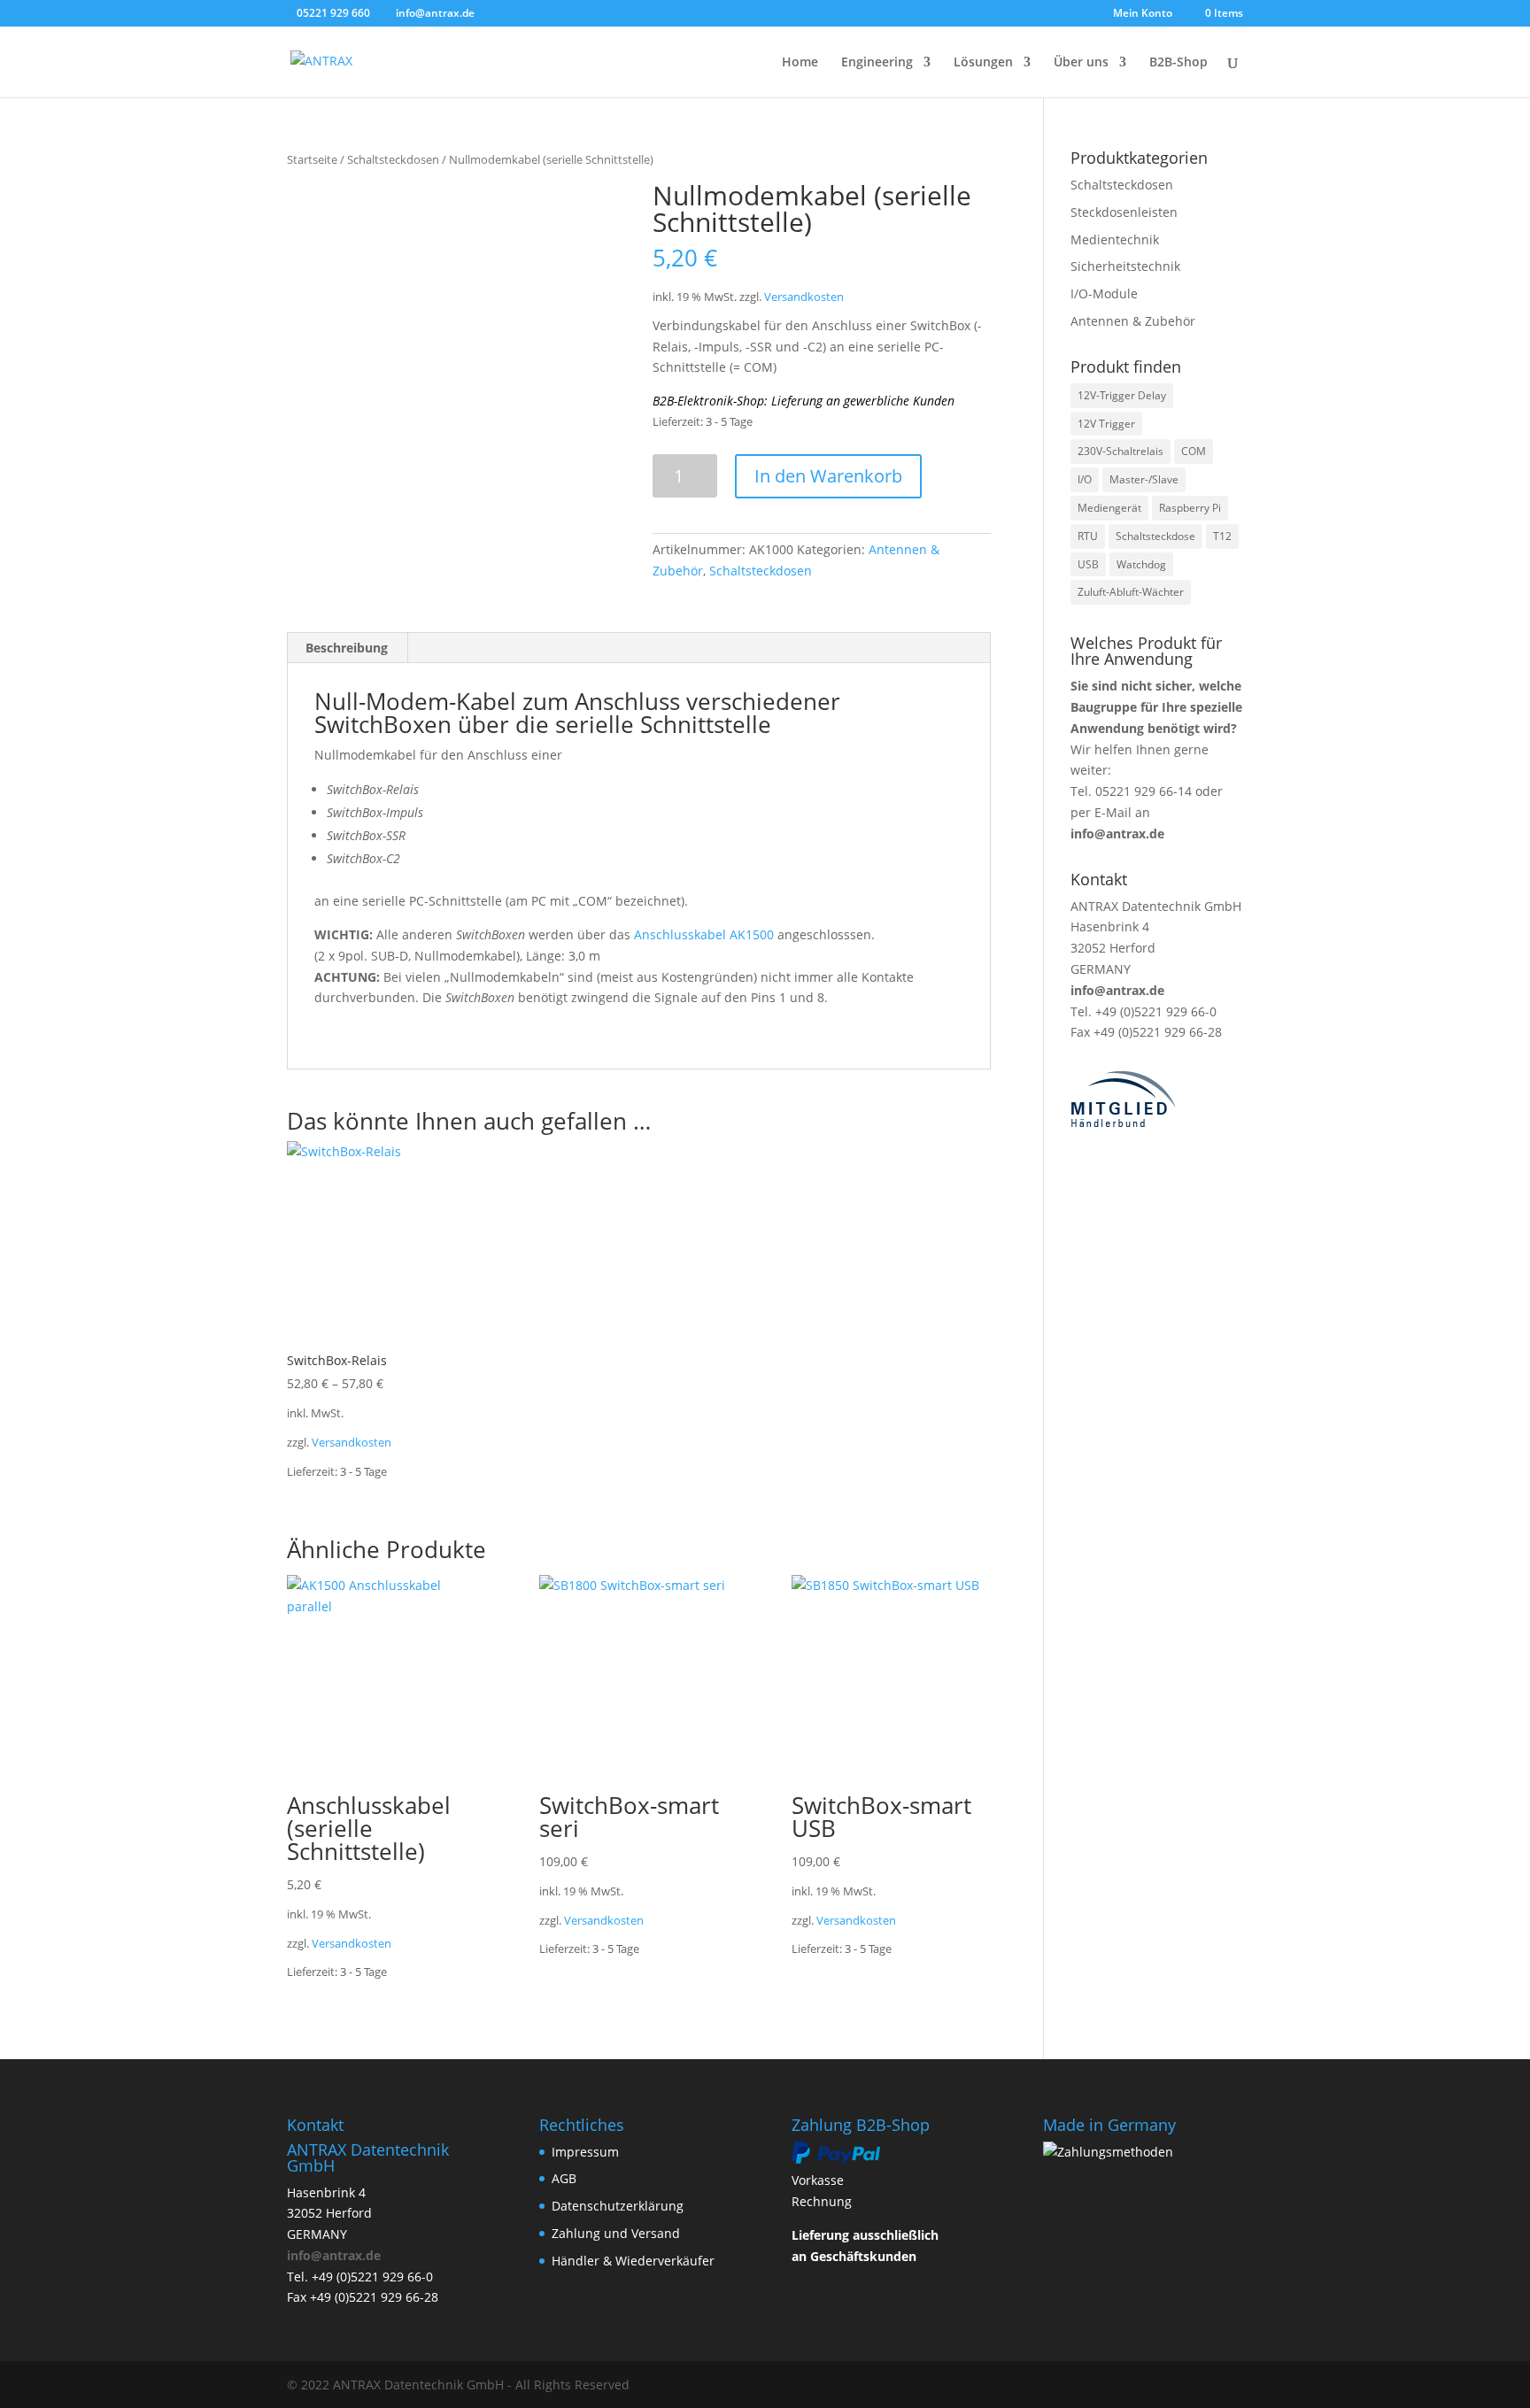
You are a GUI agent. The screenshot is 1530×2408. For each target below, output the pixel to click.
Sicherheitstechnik (1125, 266)
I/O (1085, 479)
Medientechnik (1115, 239)
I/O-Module (1104, 293)
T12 (1222, 536)
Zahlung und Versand (616, 2233)
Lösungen (983, 63)
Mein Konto (1143, 14)
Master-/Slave (1144, 479)
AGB (564, 2178)
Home (800, 63)
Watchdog (1141, 564)
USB (1088, 564)
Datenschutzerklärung (618, 2206)
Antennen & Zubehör (1133, 321)
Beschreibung (347, 648)
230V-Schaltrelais (1120, 451)
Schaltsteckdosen (393, 159)
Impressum (585, 2152)
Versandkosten (804, 297)
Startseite (312, 159)
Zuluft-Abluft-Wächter (1131, 592)
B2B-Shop (1178, 63)
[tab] (347, 648)
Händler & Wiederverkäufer (633, 2261)
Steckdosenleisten (1124, 212)
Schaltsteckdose (1155, 536)
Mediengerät (1109, 508)
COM (1194, 451)
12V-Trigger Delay (1122, 395)
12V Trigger (1106, 424)
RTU (1088, 536)
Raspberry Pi (1190, 508)
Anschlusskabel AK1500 (704, 934)
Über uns (1081, 63)
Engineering (877, 63)
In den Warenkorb (828, 476)
